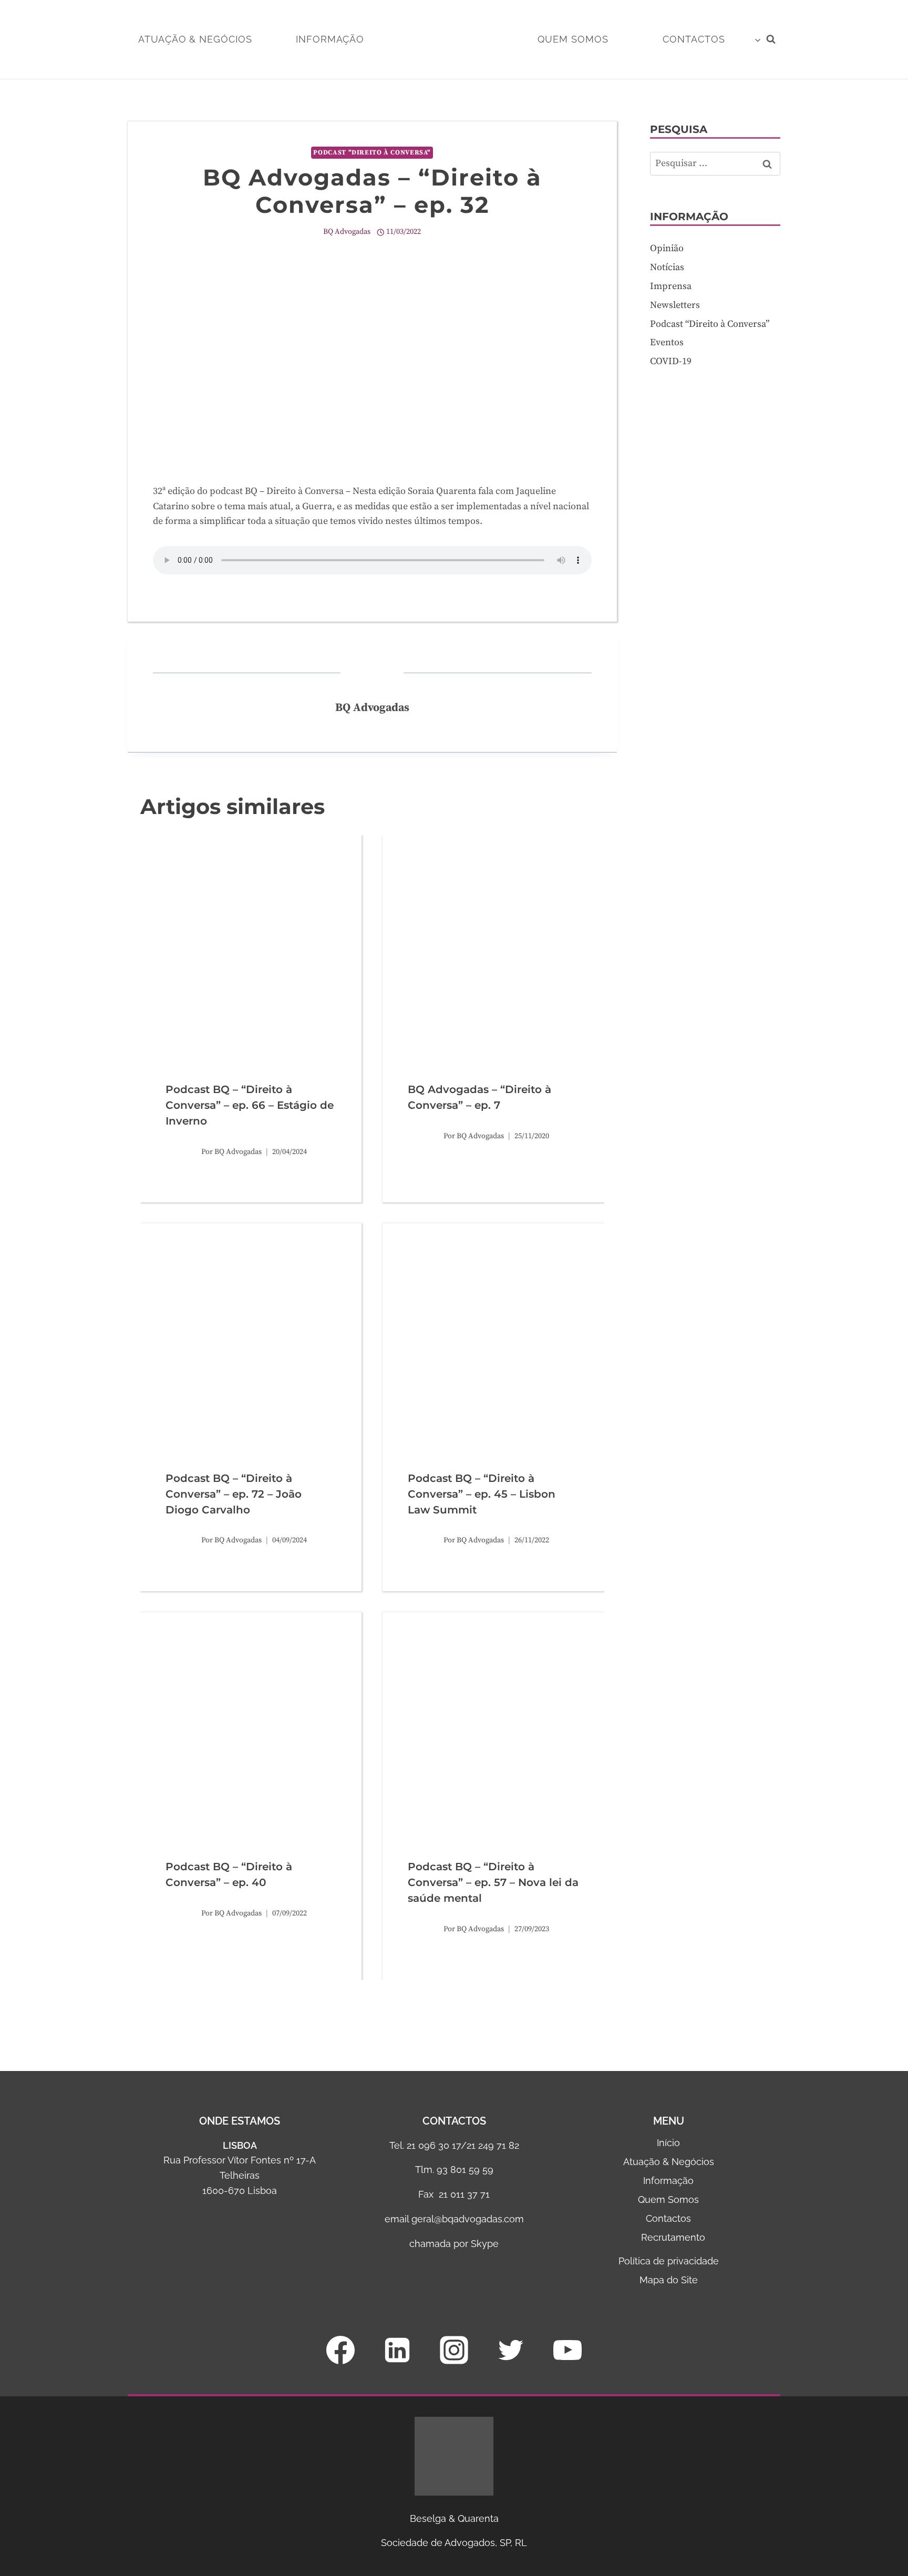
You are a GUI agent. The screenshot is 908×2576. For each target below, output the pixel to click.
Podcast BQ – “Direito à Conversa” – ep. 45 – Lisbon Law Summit (482, 1494)
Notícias (667, 267)
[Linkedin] (397, 2350)
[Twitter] (511, 2350)
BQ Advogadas (347, 232)
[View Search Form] (771, 39)
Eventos (667, 343)
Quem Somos (573, 39)
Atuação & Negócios (195, 39)
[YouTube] (567, 2350)
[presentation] (251, 946)
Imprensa (671, 286)
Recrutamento (673, 2237)
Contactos (668, 2218)
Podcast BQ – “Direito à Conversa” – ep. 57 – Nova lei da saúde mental (493, 1882)
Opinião (667, 248)
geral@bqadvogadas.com (468, 2219)
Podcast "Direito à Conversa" (372, 152)
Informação (330, 39)
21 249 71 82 (493, 2145)
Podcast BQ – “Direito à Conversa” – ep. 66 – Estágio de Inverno (250, 1105)
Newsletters (675, 305)
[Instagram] (454, 2350)
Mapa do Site (669, 2280)
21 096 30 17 (434, 2145)
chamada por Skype (454, 2244)
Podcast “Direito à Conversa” (710, 324)
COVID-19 (671, 362)
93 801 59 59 (465, 2170)
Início (668, 2143)
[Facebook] (340, 2350)
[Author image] (181, 1152)
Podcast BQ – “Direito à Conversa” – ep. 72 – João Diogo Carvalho (234, 1494)
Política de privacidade (669, 2261)
